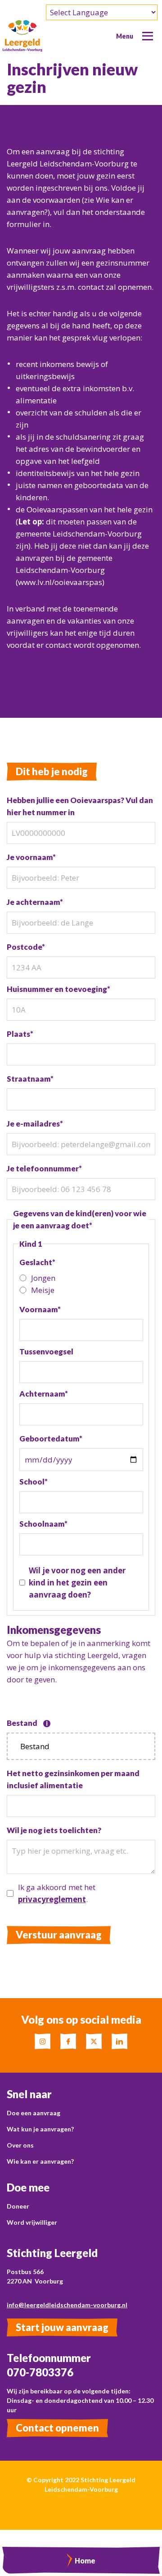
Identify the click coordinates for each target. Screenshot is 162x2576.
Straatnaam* (30, 1079)
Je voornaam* (31, 857)
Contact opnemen (57, 2428)
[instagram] (43, 2041)
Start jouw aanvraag (62, 2327)
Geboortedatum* (51, 1439)
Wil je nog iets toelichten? (54, 1830)
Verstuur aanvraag (59, 1935)
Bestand (27, 1723)
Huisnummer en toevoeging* (58, 989)
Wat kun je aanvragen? (40, 2129)
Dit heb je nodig (52, 771)
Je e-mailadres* (35, 1124)
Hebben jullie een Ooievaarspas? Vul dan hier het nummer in (80, 806)
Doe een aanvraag (34, 2113)
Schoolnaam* (43, 1524)
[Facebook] (68, 2041)
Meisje (43, 1290)
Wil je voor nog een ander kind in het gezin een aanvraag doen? (77, 1583)
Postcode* (26, 947)
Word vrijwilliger (32, 2222)
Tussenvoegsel (46, 1351)
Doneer (18, 2206)
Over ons (20, 2145)
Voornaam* (40, 1309)
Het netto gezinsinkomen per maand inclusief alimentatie (73, 1779)
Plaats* (20, 1034)
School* (34, 1482)
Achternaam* (44, 1394)
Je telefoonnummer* (44, 1168)
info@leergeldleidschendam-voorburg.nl (67, 2305)
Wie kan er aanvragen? (40, 2161)
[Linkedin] (119, 2041)
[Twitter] (94, 2041)
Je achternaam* (35, 902)
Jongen (43, 1278)
